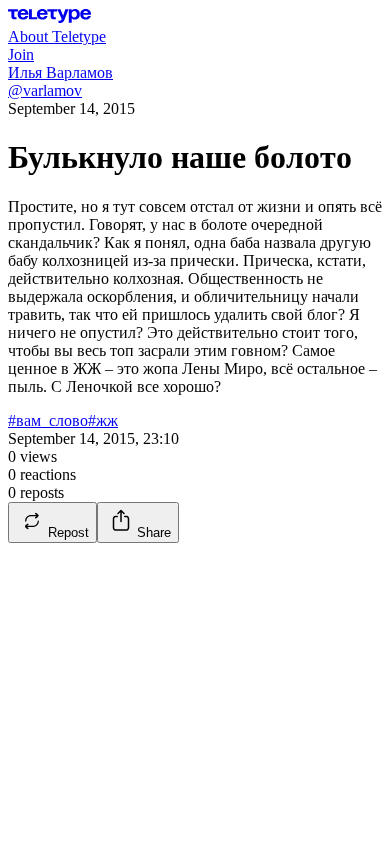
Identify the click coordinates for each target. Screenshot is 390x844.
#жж (103, 420)
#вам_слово (48, 420)
